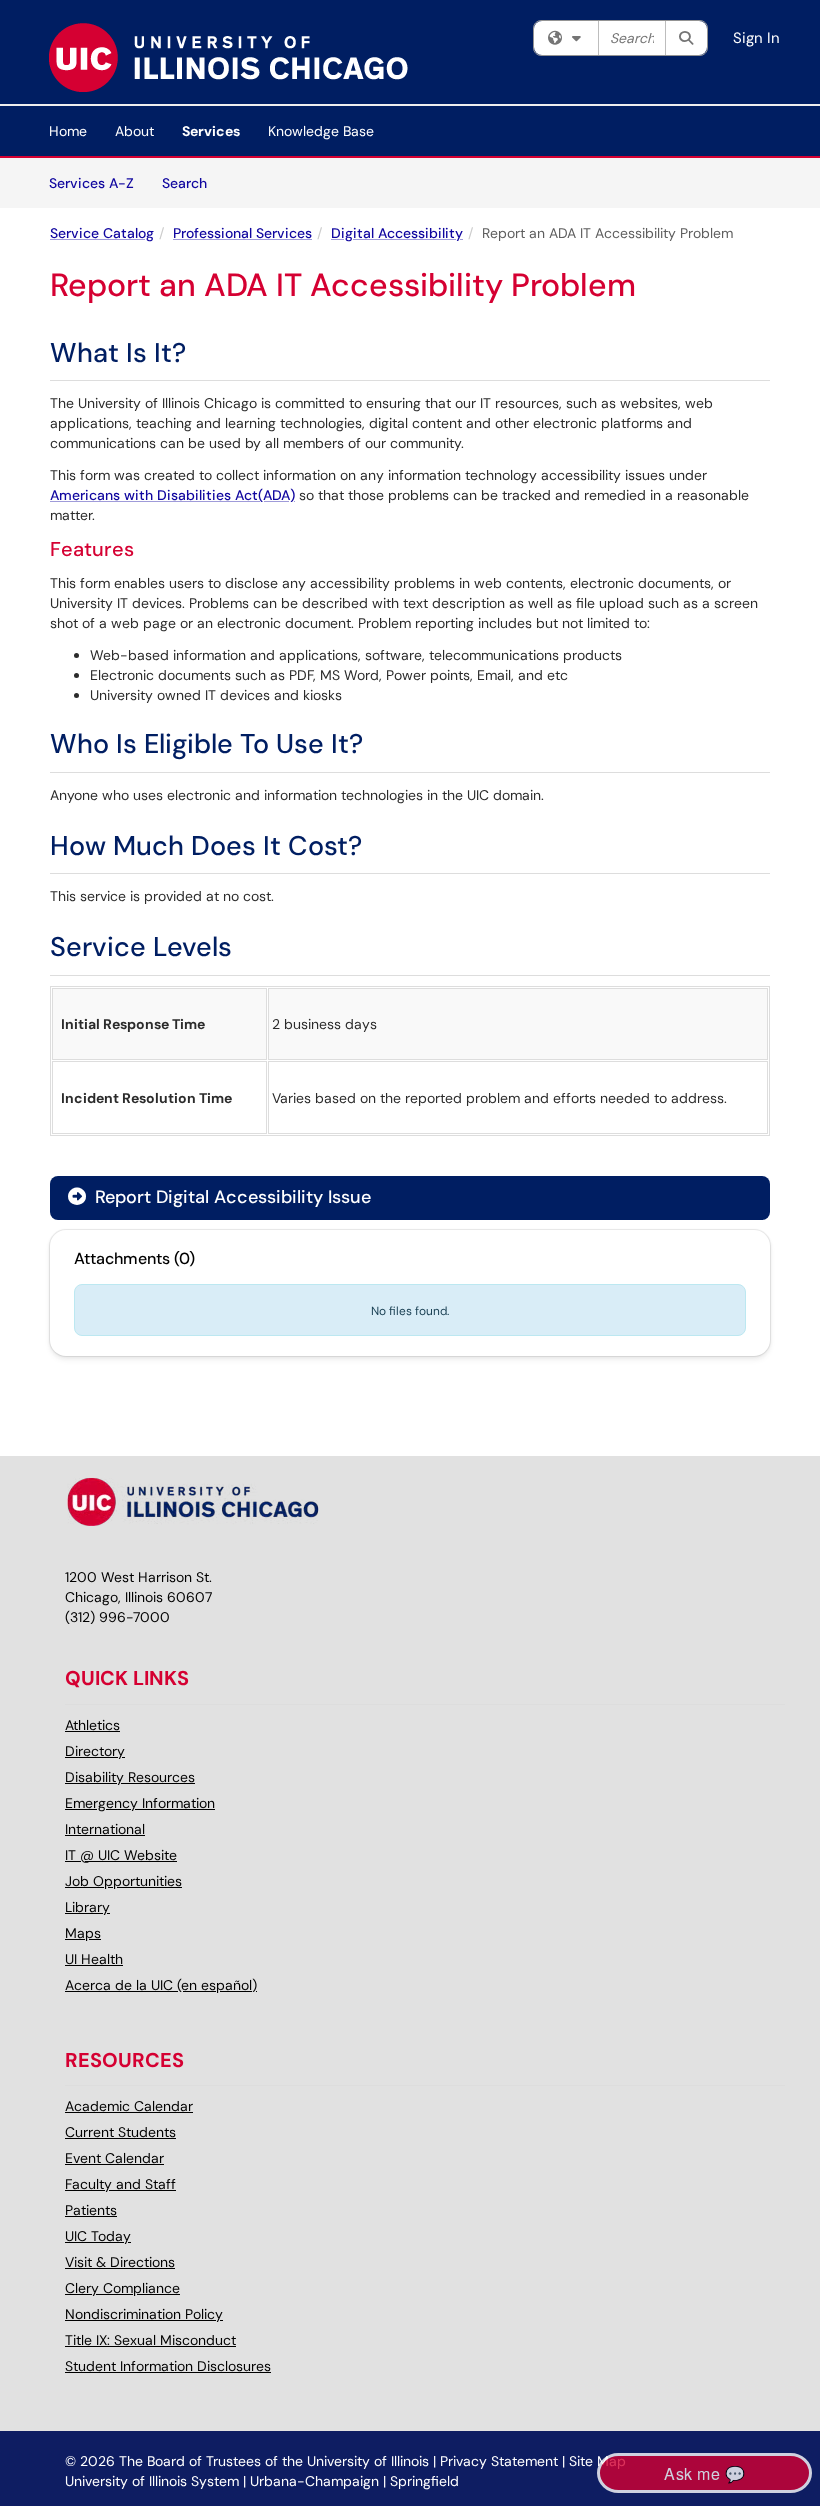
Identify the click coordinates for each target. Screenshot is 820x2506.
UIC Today (98, 2236)
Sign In (756, 38)
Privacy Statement (499, 2461)
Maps (83, 1933)
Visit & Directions (120, 2262)
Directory (95, 1751)
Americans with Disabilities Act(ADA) (172, 495)
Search (191, 182)
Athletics (92, 1725)
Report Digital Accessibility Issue (230, 1197)
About (134, 131)
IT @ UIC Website (121, 1855)
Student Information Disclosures (168, 2366)
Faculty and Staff (120, 2184)
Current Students (120, 2132)
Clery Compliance (122, 2288)
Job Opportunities (123, 1881)
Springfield (424, 2481)
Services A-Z (91, 183)
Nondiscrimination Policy (144, 2314)
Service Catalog (102, 233)
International (105, 1829)
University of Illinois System (152, 2481)
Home (68, 131)
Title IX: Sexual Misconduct (150, 2340)
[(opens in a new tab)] (227, 57)
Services (211, 131)
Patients (91, 2210)
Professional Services (242, 233)
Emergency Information (140, 1803)
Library (87, 1907)
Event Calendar (114, 2158)
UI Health (94, 1959)
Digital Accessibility (397, 233)
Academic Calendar (129, 2106)
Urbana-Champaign (314, 2481)
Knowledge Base (321, 131)
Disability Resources (130, 1777)
